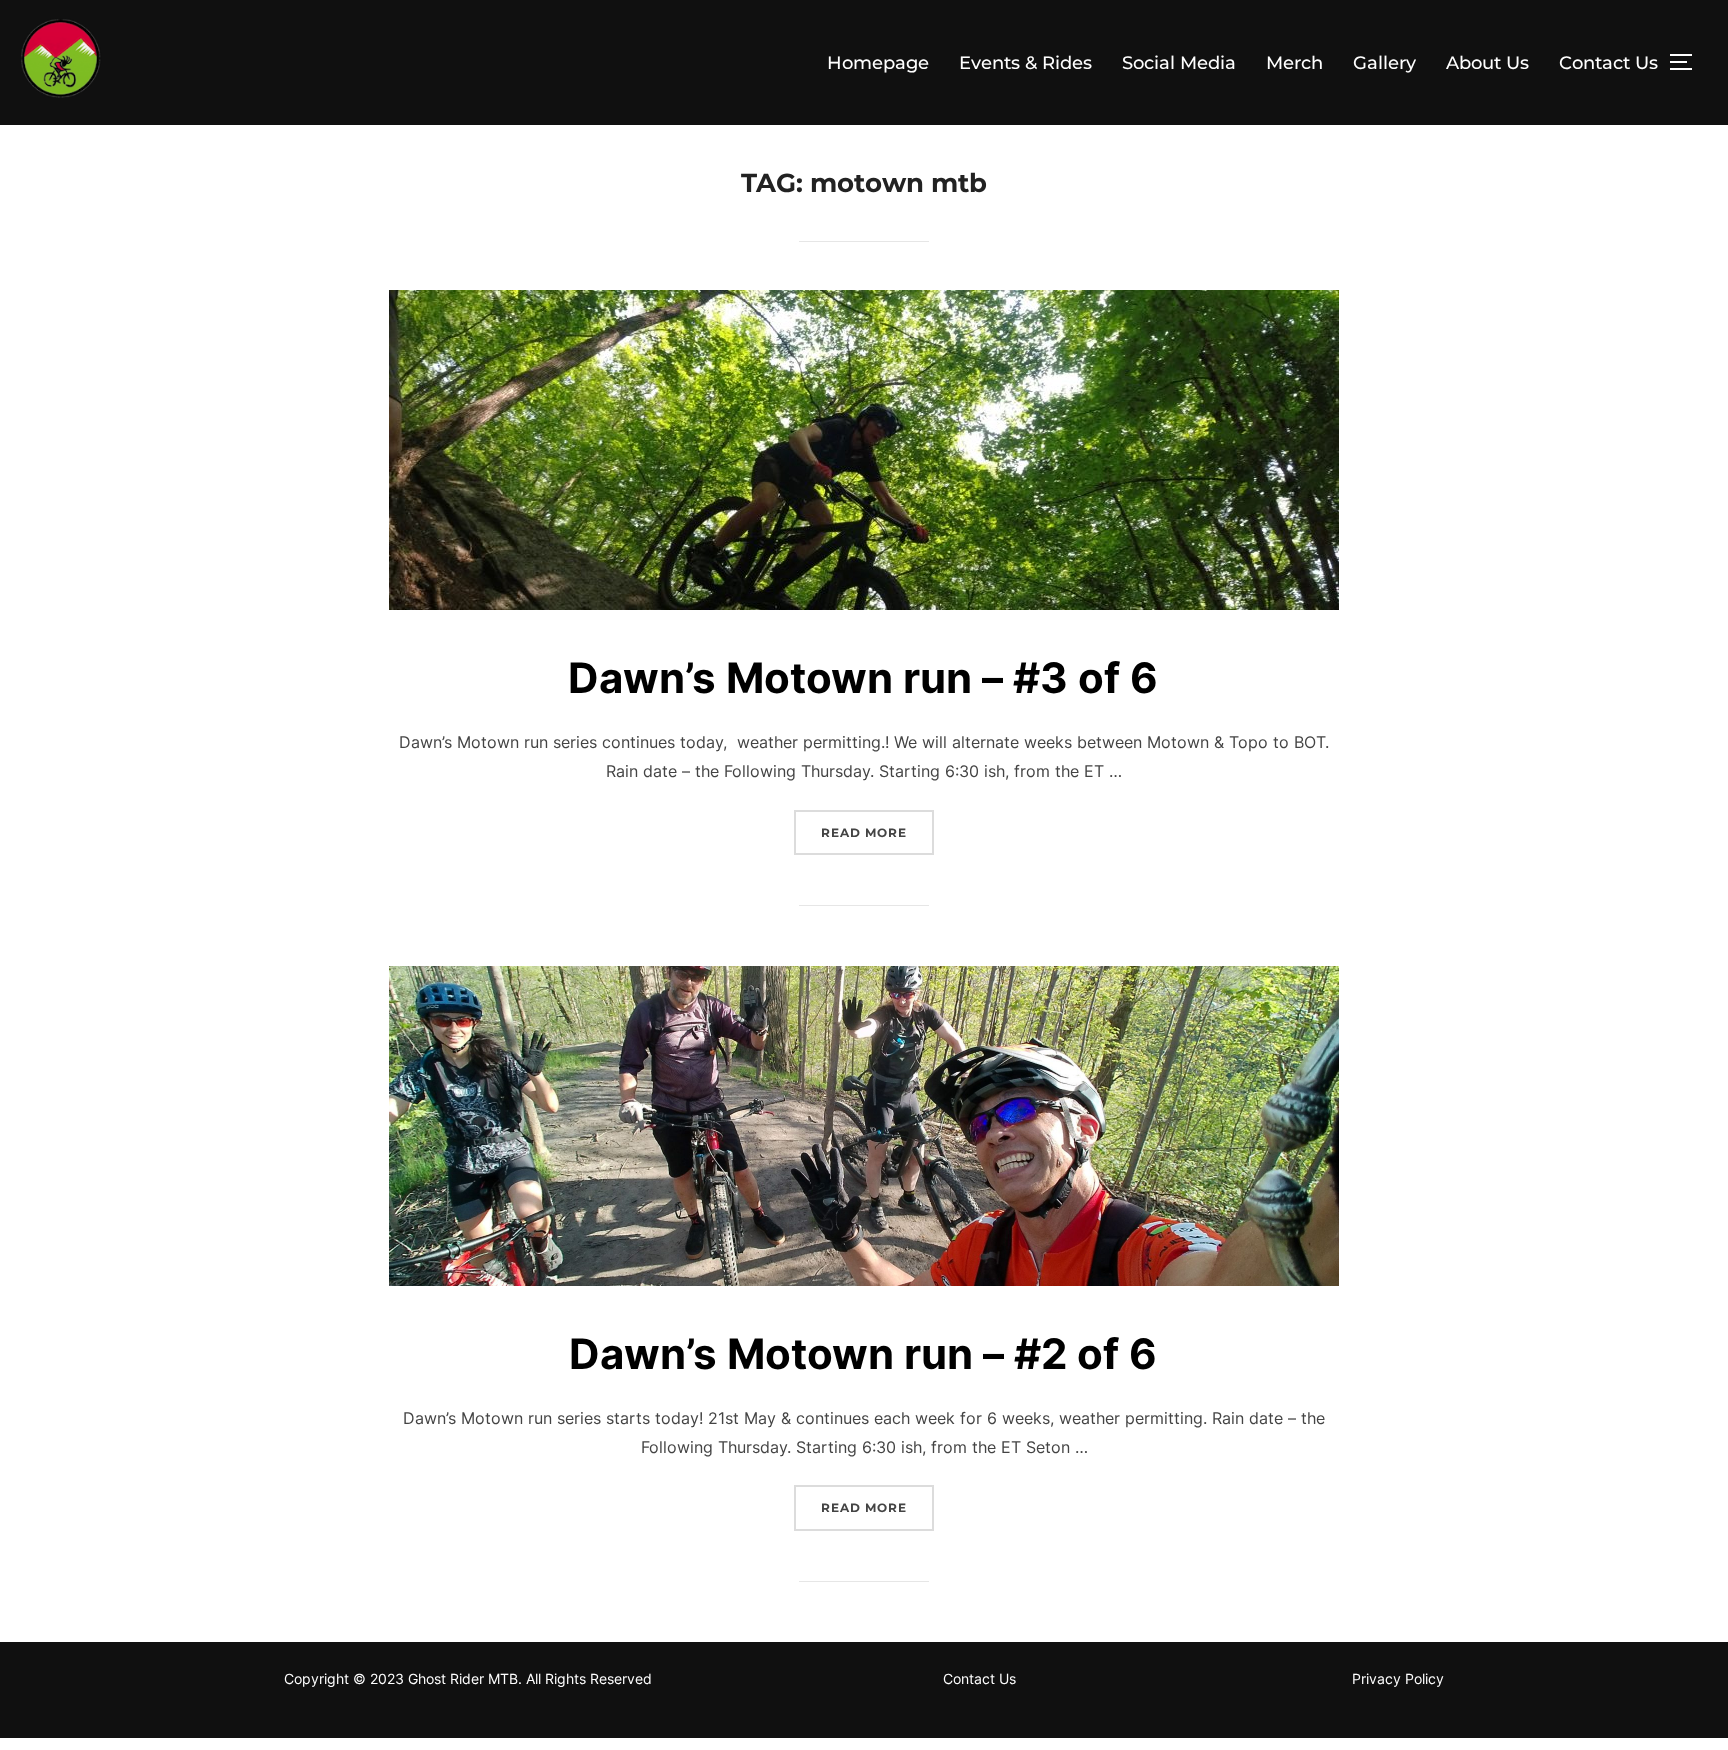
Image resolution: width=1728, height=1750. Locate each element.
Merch (1294, 63)
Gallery (1384, 63)
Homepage (878, 63)
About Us (1487, 63)
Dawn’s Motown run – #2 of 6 (863, 1353)
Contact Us (1608, 63)
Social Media (1179, 63)
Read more (877, 832)
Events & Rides (1025, 63)
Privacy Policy (1398, 1678)
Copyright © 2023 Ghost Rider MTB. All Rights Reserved (468, 1678)
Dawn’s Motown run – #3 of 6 (863, 677)
